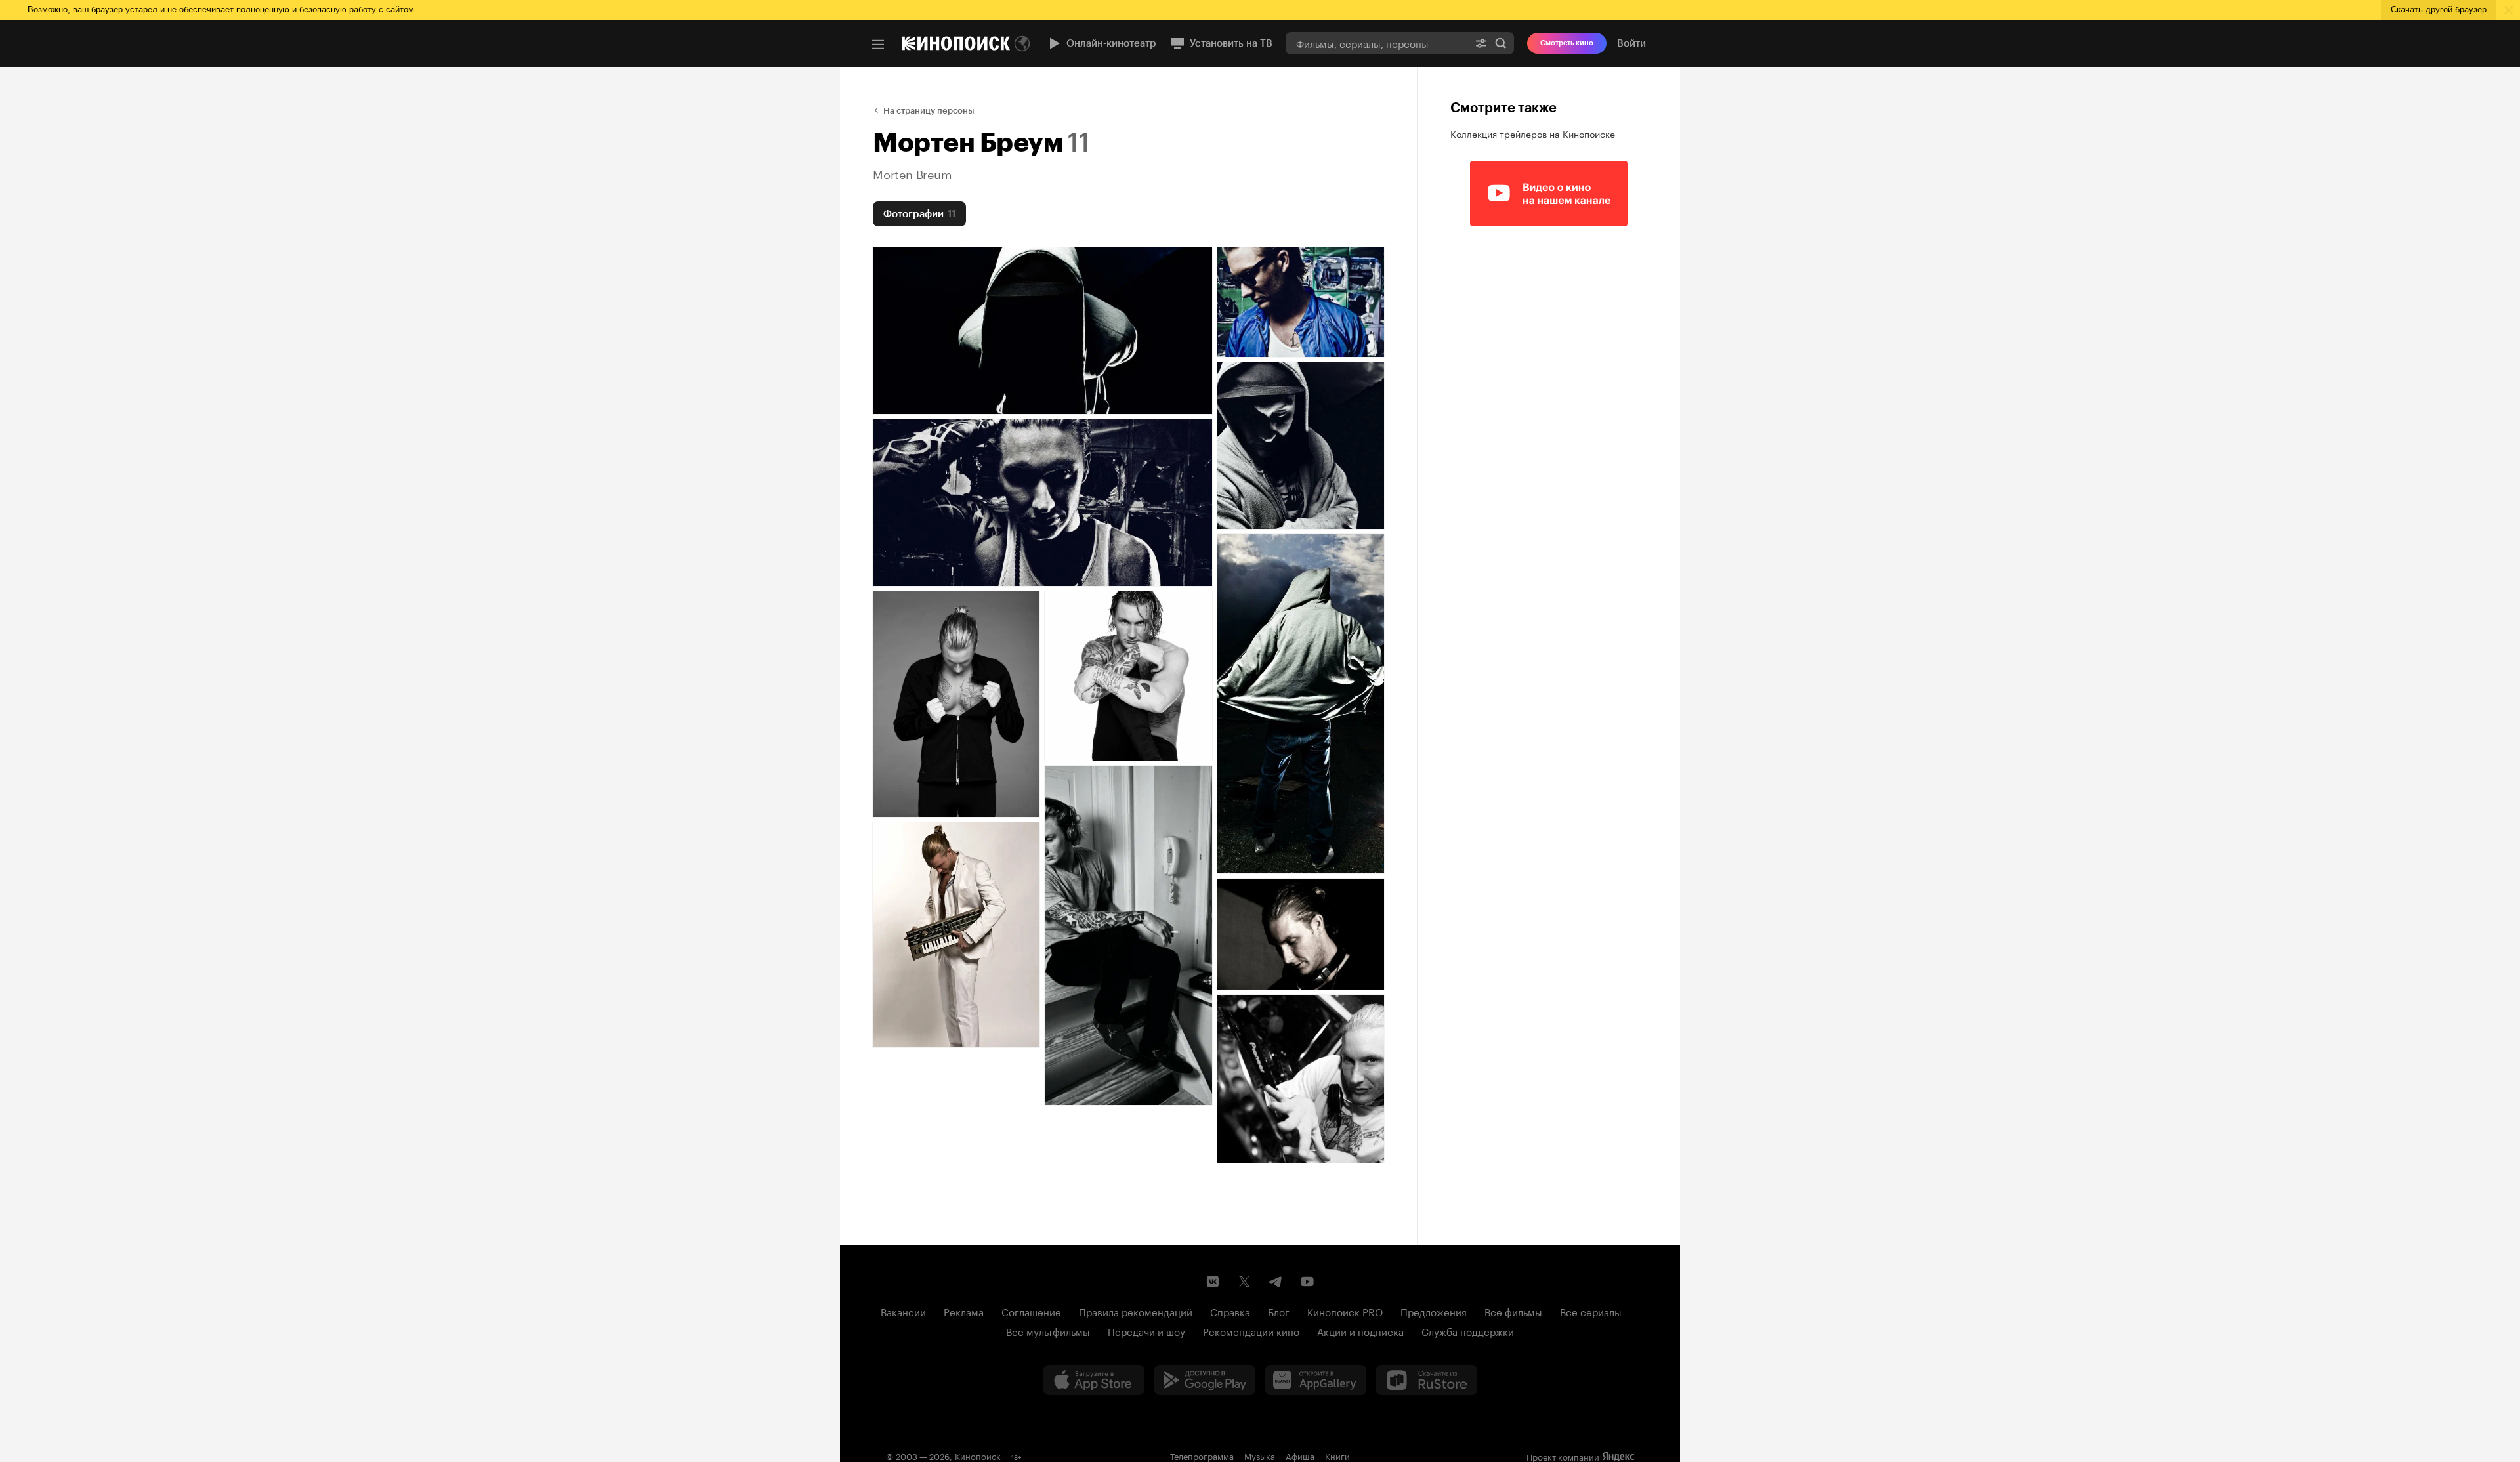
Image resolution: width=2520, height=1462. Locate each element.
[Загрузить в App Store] (1094, 1380)
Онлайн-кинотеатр (1111, 43)
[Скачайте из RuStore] (1427, 1380)
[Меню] (878, 45)
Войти (1631, 43)
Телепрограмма (1202, 1455)
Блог (1279, 1311)
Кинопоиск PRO (1345, 1311)
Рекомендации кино (1251, 1331)
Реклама (964, 1311)
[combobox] (1377, 43)
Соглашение (1031, 1311)
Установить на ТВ (1231, 43)
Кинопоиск (978, 1455)
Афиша (1300, 1455)
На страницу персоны (929, 111)
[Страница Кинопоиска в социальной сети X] (1244, 1282)
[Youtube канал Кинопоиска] (1307, 1282)
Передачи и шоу (1146, 1331)
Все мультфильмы (1048, 1331)
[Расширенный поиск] (1481, 43)
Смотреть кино (1567, 43)
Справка (1230, 1311)
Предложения (1434, 1311)
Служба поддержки (1468, 1331)
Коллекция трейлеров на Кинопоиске (1533, 133)
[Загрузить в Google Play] (1205, 1380)
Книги (1337, 1455)
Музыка (1260, 1455)
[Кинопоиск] (956, 43)
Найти (1501, 43)
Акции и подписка (1360, 1331)
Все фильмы (1513, 1311)
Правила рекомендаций (1136, 1311)
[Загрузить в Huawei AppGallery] (1316, 1380)
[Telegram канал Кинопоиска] (1276, 1282)
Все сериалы (1591, 1311)
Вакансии (903, 1311)
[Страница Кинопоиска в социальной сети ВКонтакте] (1213, 1282)
